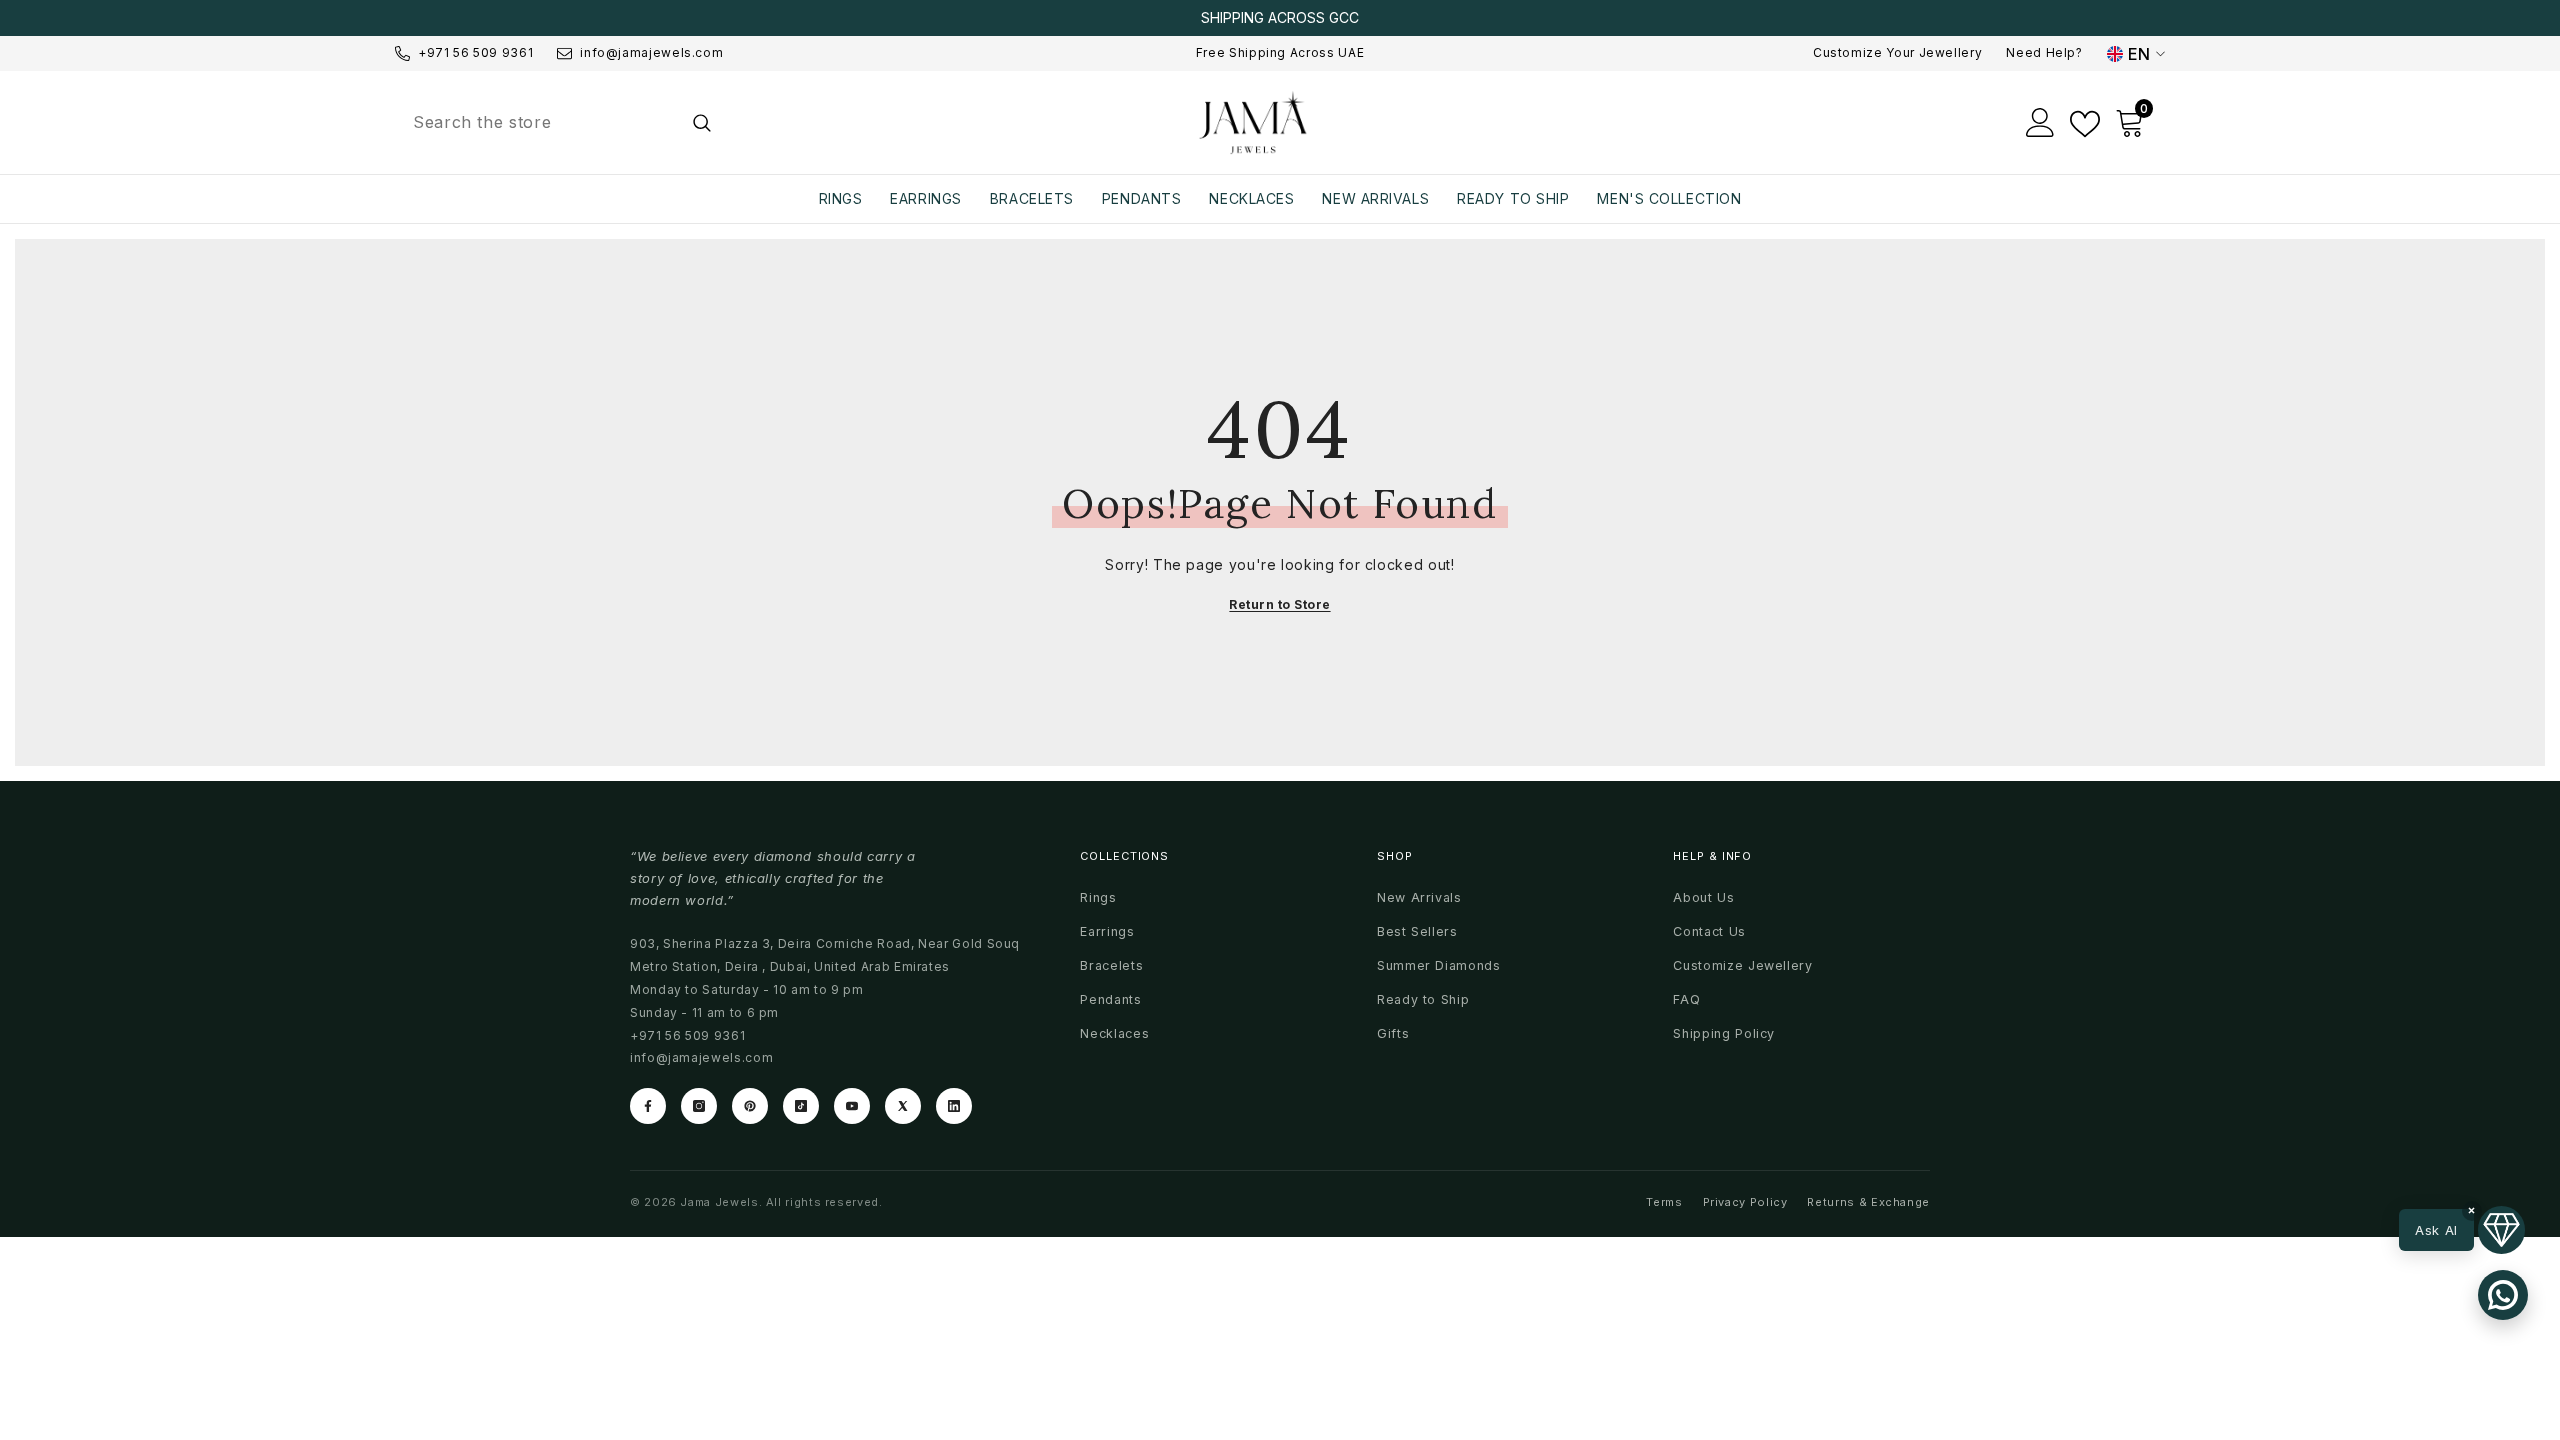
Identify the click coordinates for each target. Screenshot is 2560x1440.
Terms (1664, 1202)
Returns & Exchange (1868, 1202)
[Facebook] (648, 1106)
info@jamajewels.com (651, 52)
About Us (1703, 897)
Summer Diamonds (1439, 965)
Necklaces (1114, 1033)
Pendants (1110, 999)
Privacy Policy (1745, 1202)
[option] (1280, 18)
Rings (1098, 897)
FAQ (1686, 999)
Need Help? (2044, 52)
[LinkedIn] (954, 1106)
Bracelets (1111, 965)
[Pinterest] (750, 1106)
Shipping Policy (1724, 1033)
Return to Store (1279, 604)
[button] (2462, 1230)
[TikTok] (801, 1106)
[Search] (560, 122)
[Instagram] (699, 1106)
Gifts (1393, 1033)
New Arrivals (1419, 897)
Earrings (1107, 931)
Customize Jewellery (1742, 965)
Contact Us (1709, 931)
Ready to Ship (1423, 999)
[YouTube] (852, 1106)
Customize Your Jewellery (1897, 52)
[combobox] (536, 122)
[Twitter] (903, 1106)
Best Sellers (1417, 931)
